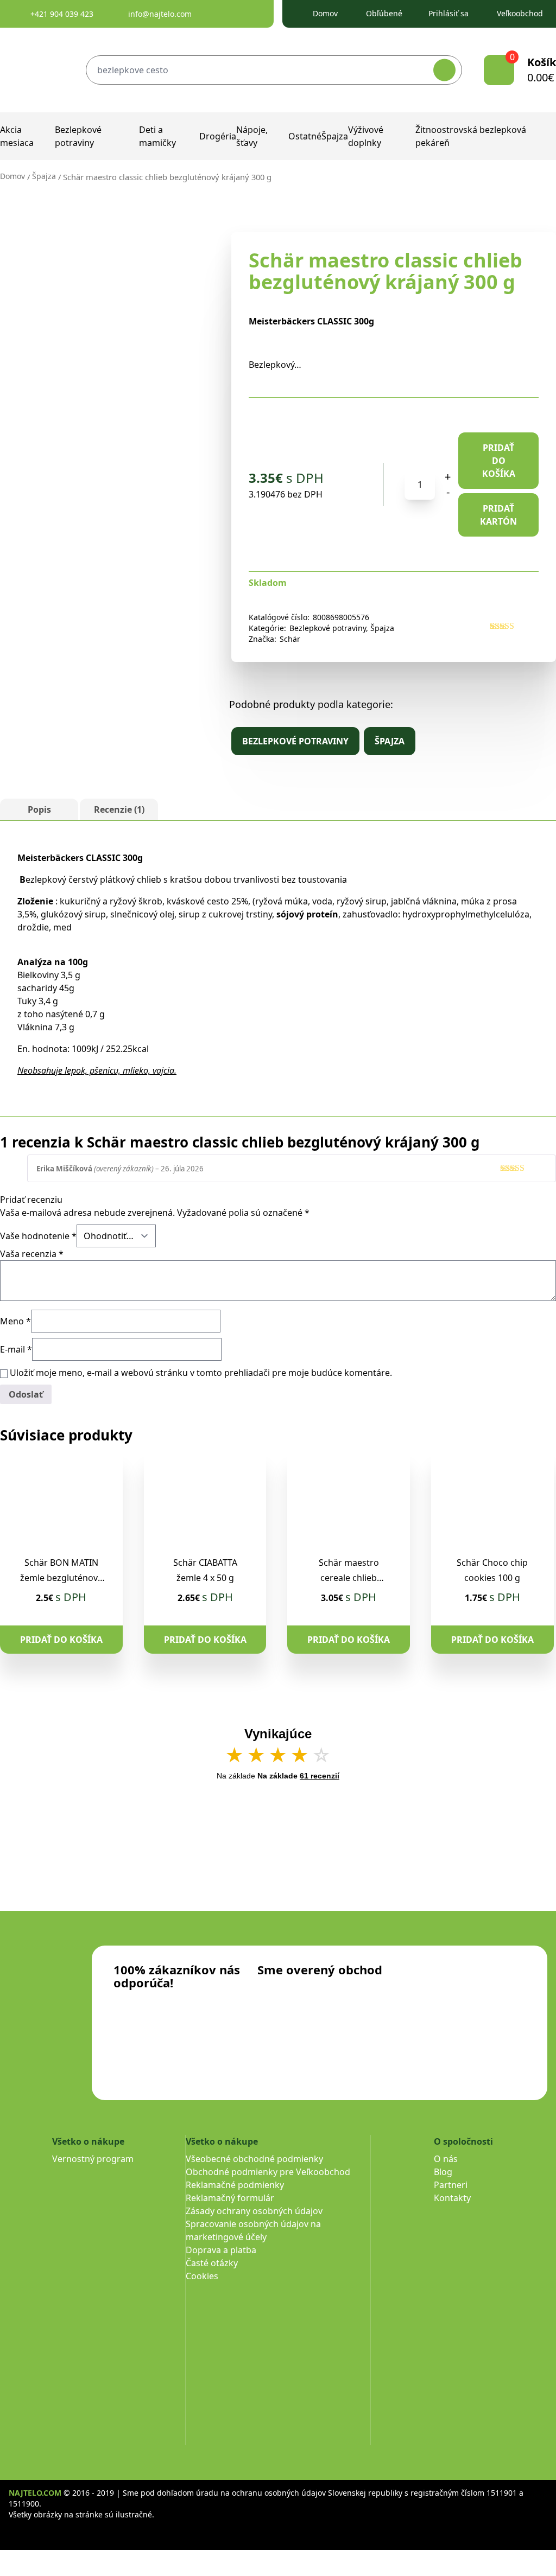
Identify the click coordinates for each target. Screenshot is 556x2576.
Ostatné (305, 136)
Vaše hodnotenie (38, 1236)
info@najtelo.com (160, 14)
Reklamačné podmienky (235, 2185)
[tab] (39, 809)
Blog (443, 2172)
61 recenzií (320, 1776)
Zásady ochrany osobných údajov (254, 2211)
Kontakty (452, 2198)
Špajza (335, 136)
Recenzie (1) (119, 809)
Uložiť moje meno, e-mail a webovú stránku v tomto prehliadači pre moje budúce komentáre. (201, 1373)
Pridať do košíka (499, 461)
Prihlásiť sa (448, 13)
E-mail (16, 1349)
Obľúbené (384, 13)
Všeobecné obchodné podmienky (254, 2159)
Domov (325, 13)
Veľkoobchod (520, 13)
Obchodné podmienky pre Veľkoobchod (268, 2172)
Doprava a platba (221, 2250)
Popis (39, 809)
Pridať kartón (498, 515)
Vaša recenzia (32, 1254)
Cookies (202, 2276)
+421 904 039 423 (62, 14)
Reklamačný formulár (230, 2198)
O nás (446, 2159)
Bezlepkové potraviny (328, 628)
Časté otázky (212, 2263)
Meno (15, 1321)
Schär (290, 639)
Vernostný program (93, 2159)
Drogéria (218, 136)
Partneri (451, 2185)
